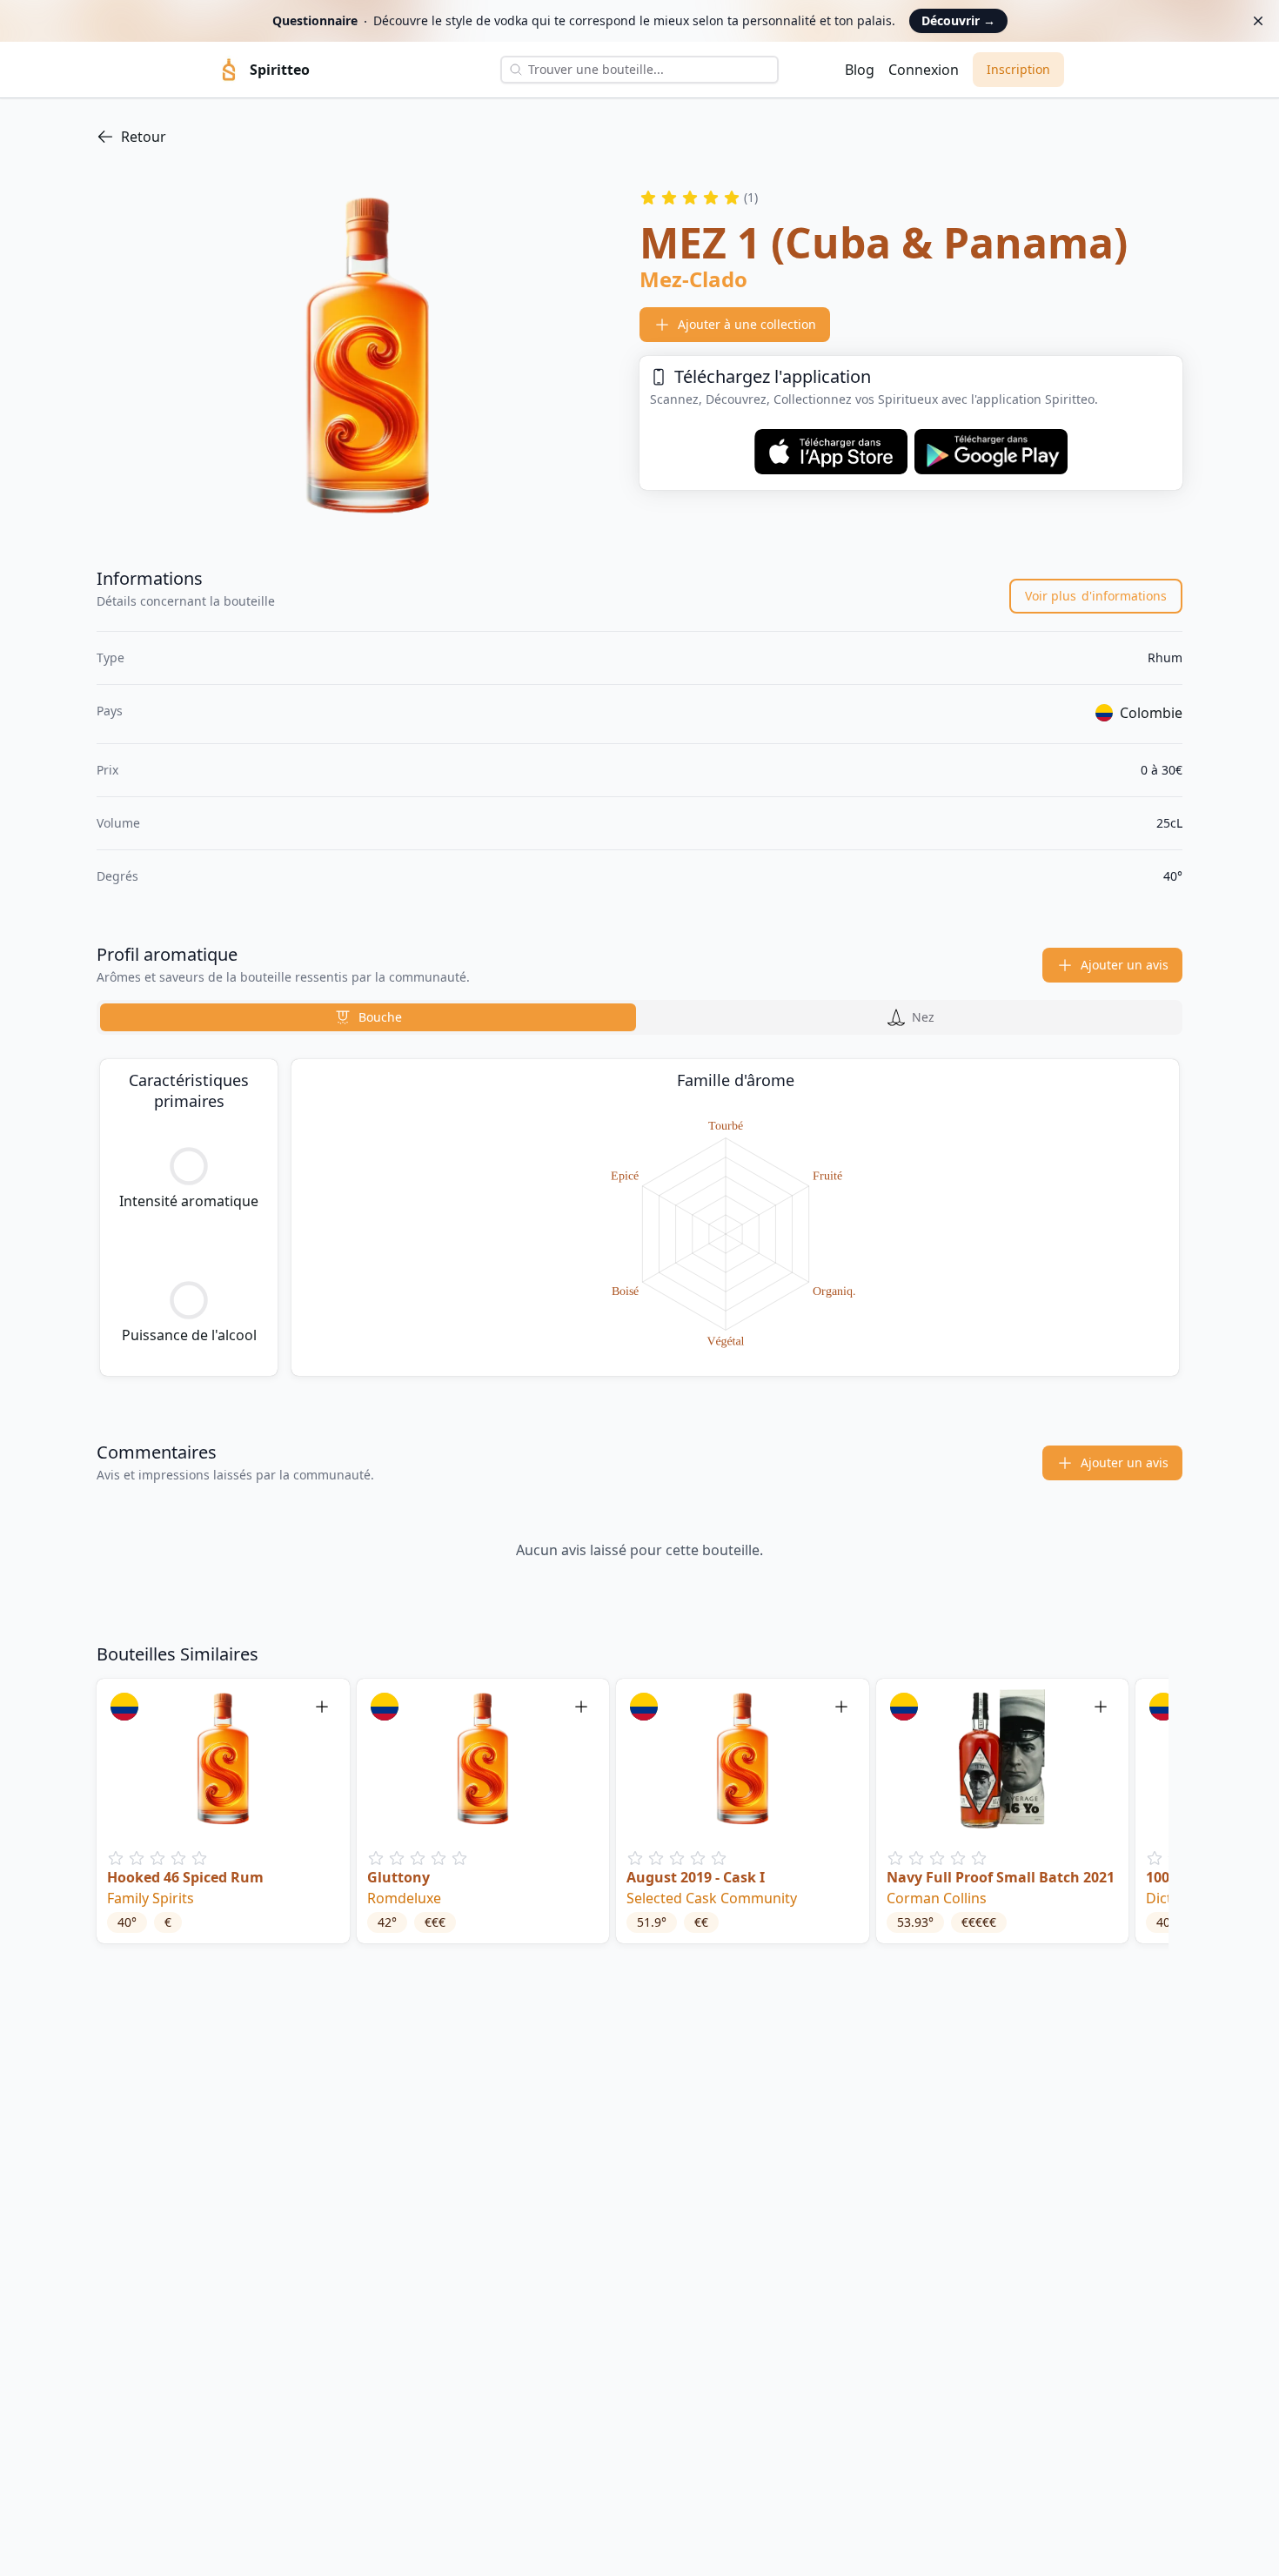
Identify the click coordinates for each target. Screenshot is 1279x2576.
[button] (223, 1811)
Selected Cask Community (712, 1898)
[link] (639, 137)
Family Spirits (151, 1898)
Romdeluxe (404, 1898)
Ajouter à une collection (747, 324)
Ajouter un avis (1125, 965)
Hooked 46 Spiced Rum (185, 1877)
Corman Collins (937, 1898)
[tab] (368, 1017)
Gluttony (398, 1877)
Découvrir (958, 20)
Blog (860, 70)
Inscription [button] (1018, 69)
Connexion (924, 70)
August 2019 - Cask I (696, 1877)
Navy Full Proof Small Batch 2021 (1001, 1877)
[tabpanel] (639, 1218)
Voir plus (1096, 596)
